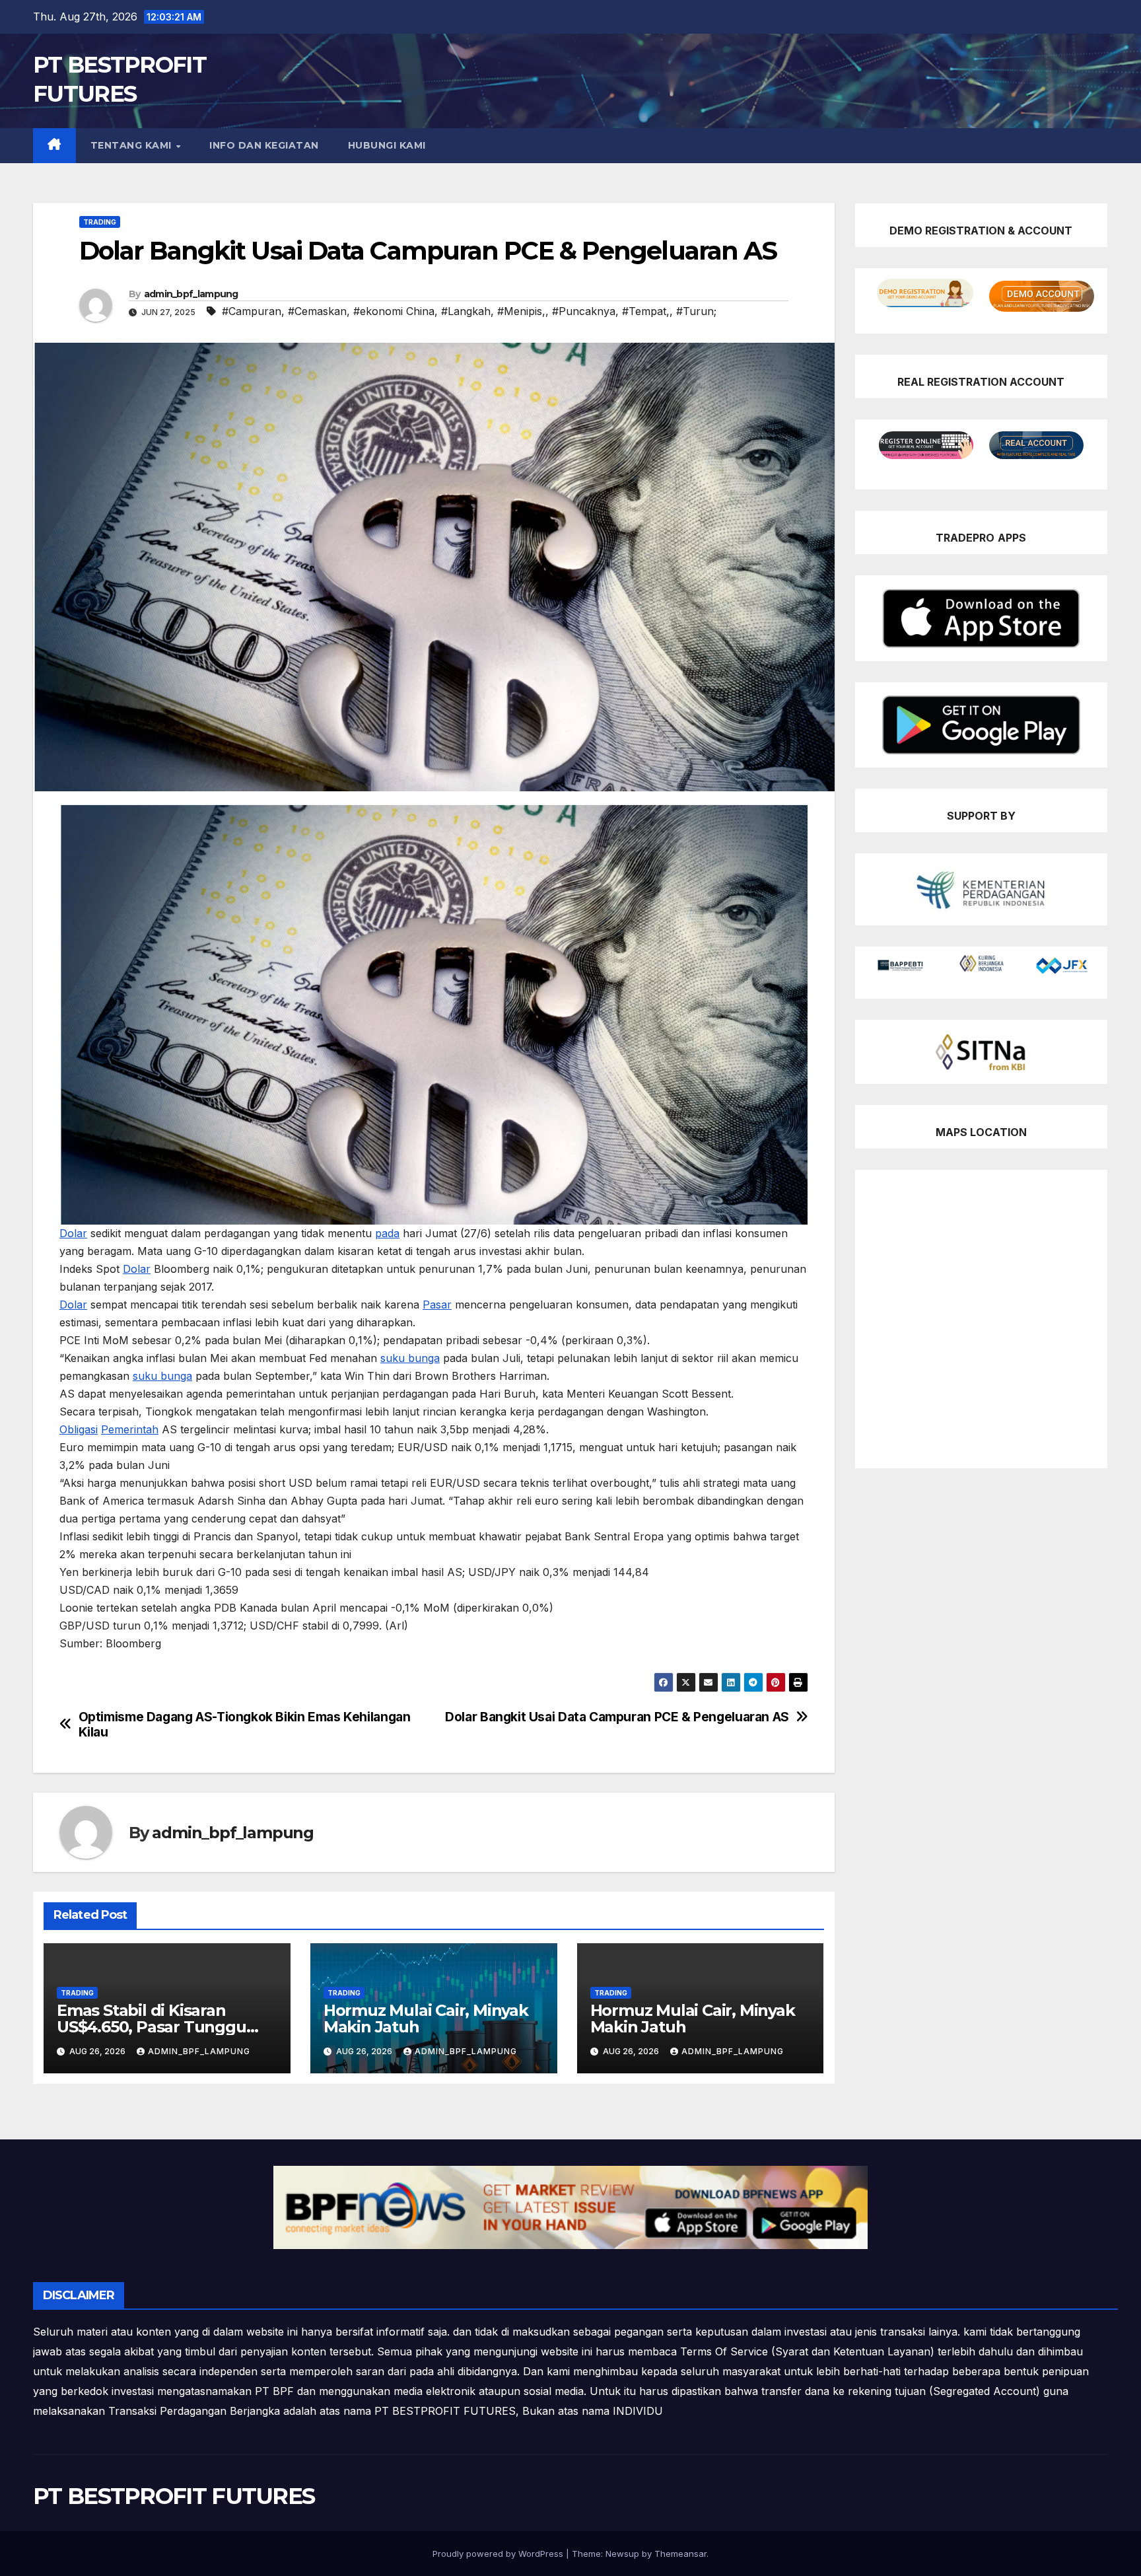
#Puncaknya (584, 311)
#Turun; (696, 311)
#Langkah (466, 311)
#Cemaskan (317, 311)
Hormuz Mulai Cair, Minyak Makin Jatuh (426, 2019)
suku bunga (410, 1358)
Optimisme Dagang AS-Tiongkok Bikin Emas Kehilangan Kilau (245, 1725)
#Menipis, (521, 311)
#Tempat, (646, 311)
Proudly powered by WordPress (499, 2554)
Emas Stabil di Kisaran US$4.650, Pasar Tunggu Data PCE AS (152, 2027)
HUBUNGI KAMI (387, 145)
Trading (100, 222)
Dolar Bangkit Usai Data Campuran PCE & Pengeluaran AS (617, 1717)
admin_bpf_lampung (191, 294)
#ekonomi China (394, 311)
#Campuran (252, 311)
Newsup (622, 2554)
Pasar (437, 1305)
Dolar (73, 1233)
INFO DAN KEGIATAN (264, 145)
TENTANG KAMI (133, 145)
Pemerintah (130, 1429)
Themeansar (680, 2554)
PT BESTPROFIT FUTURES (174, 2496)
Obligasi (79, 1429)
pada (387, 1233)
